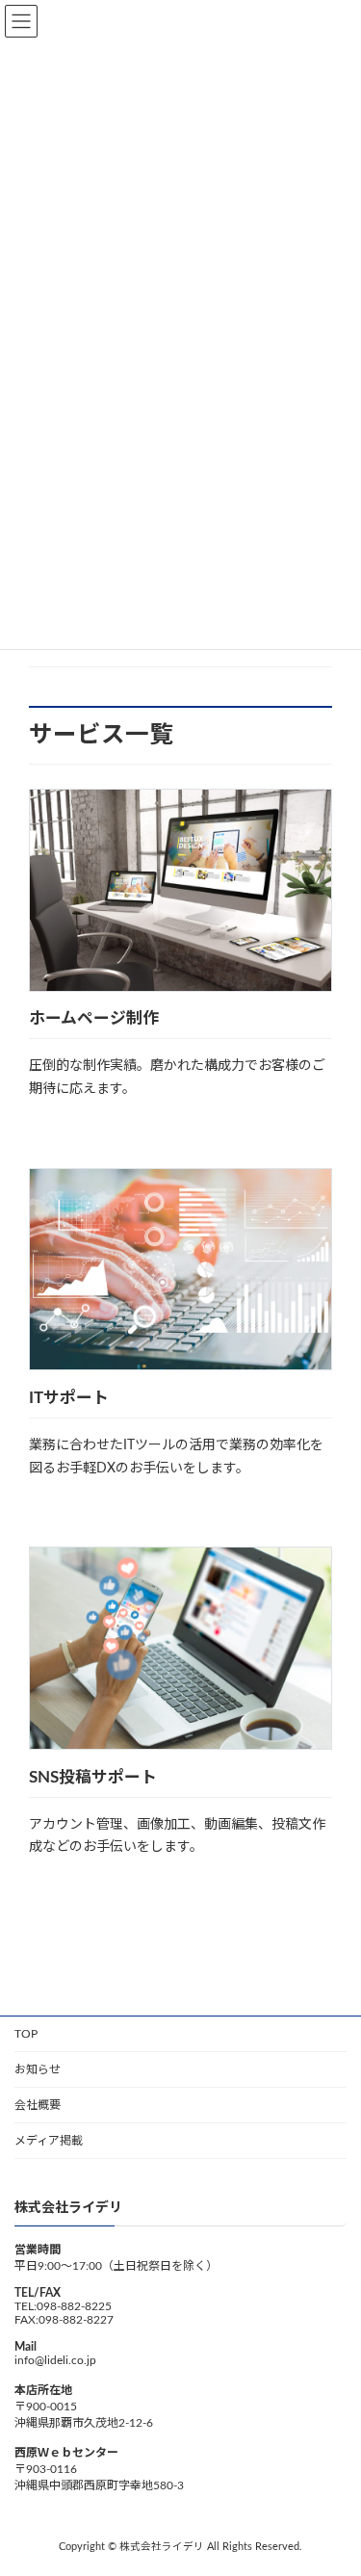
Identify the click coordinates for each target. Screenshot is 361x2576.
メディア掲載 (49, 2141)
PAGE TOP (332, 2478)
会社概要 (38, 2105)
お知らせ (38, 2069)
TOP (26, 2034)
